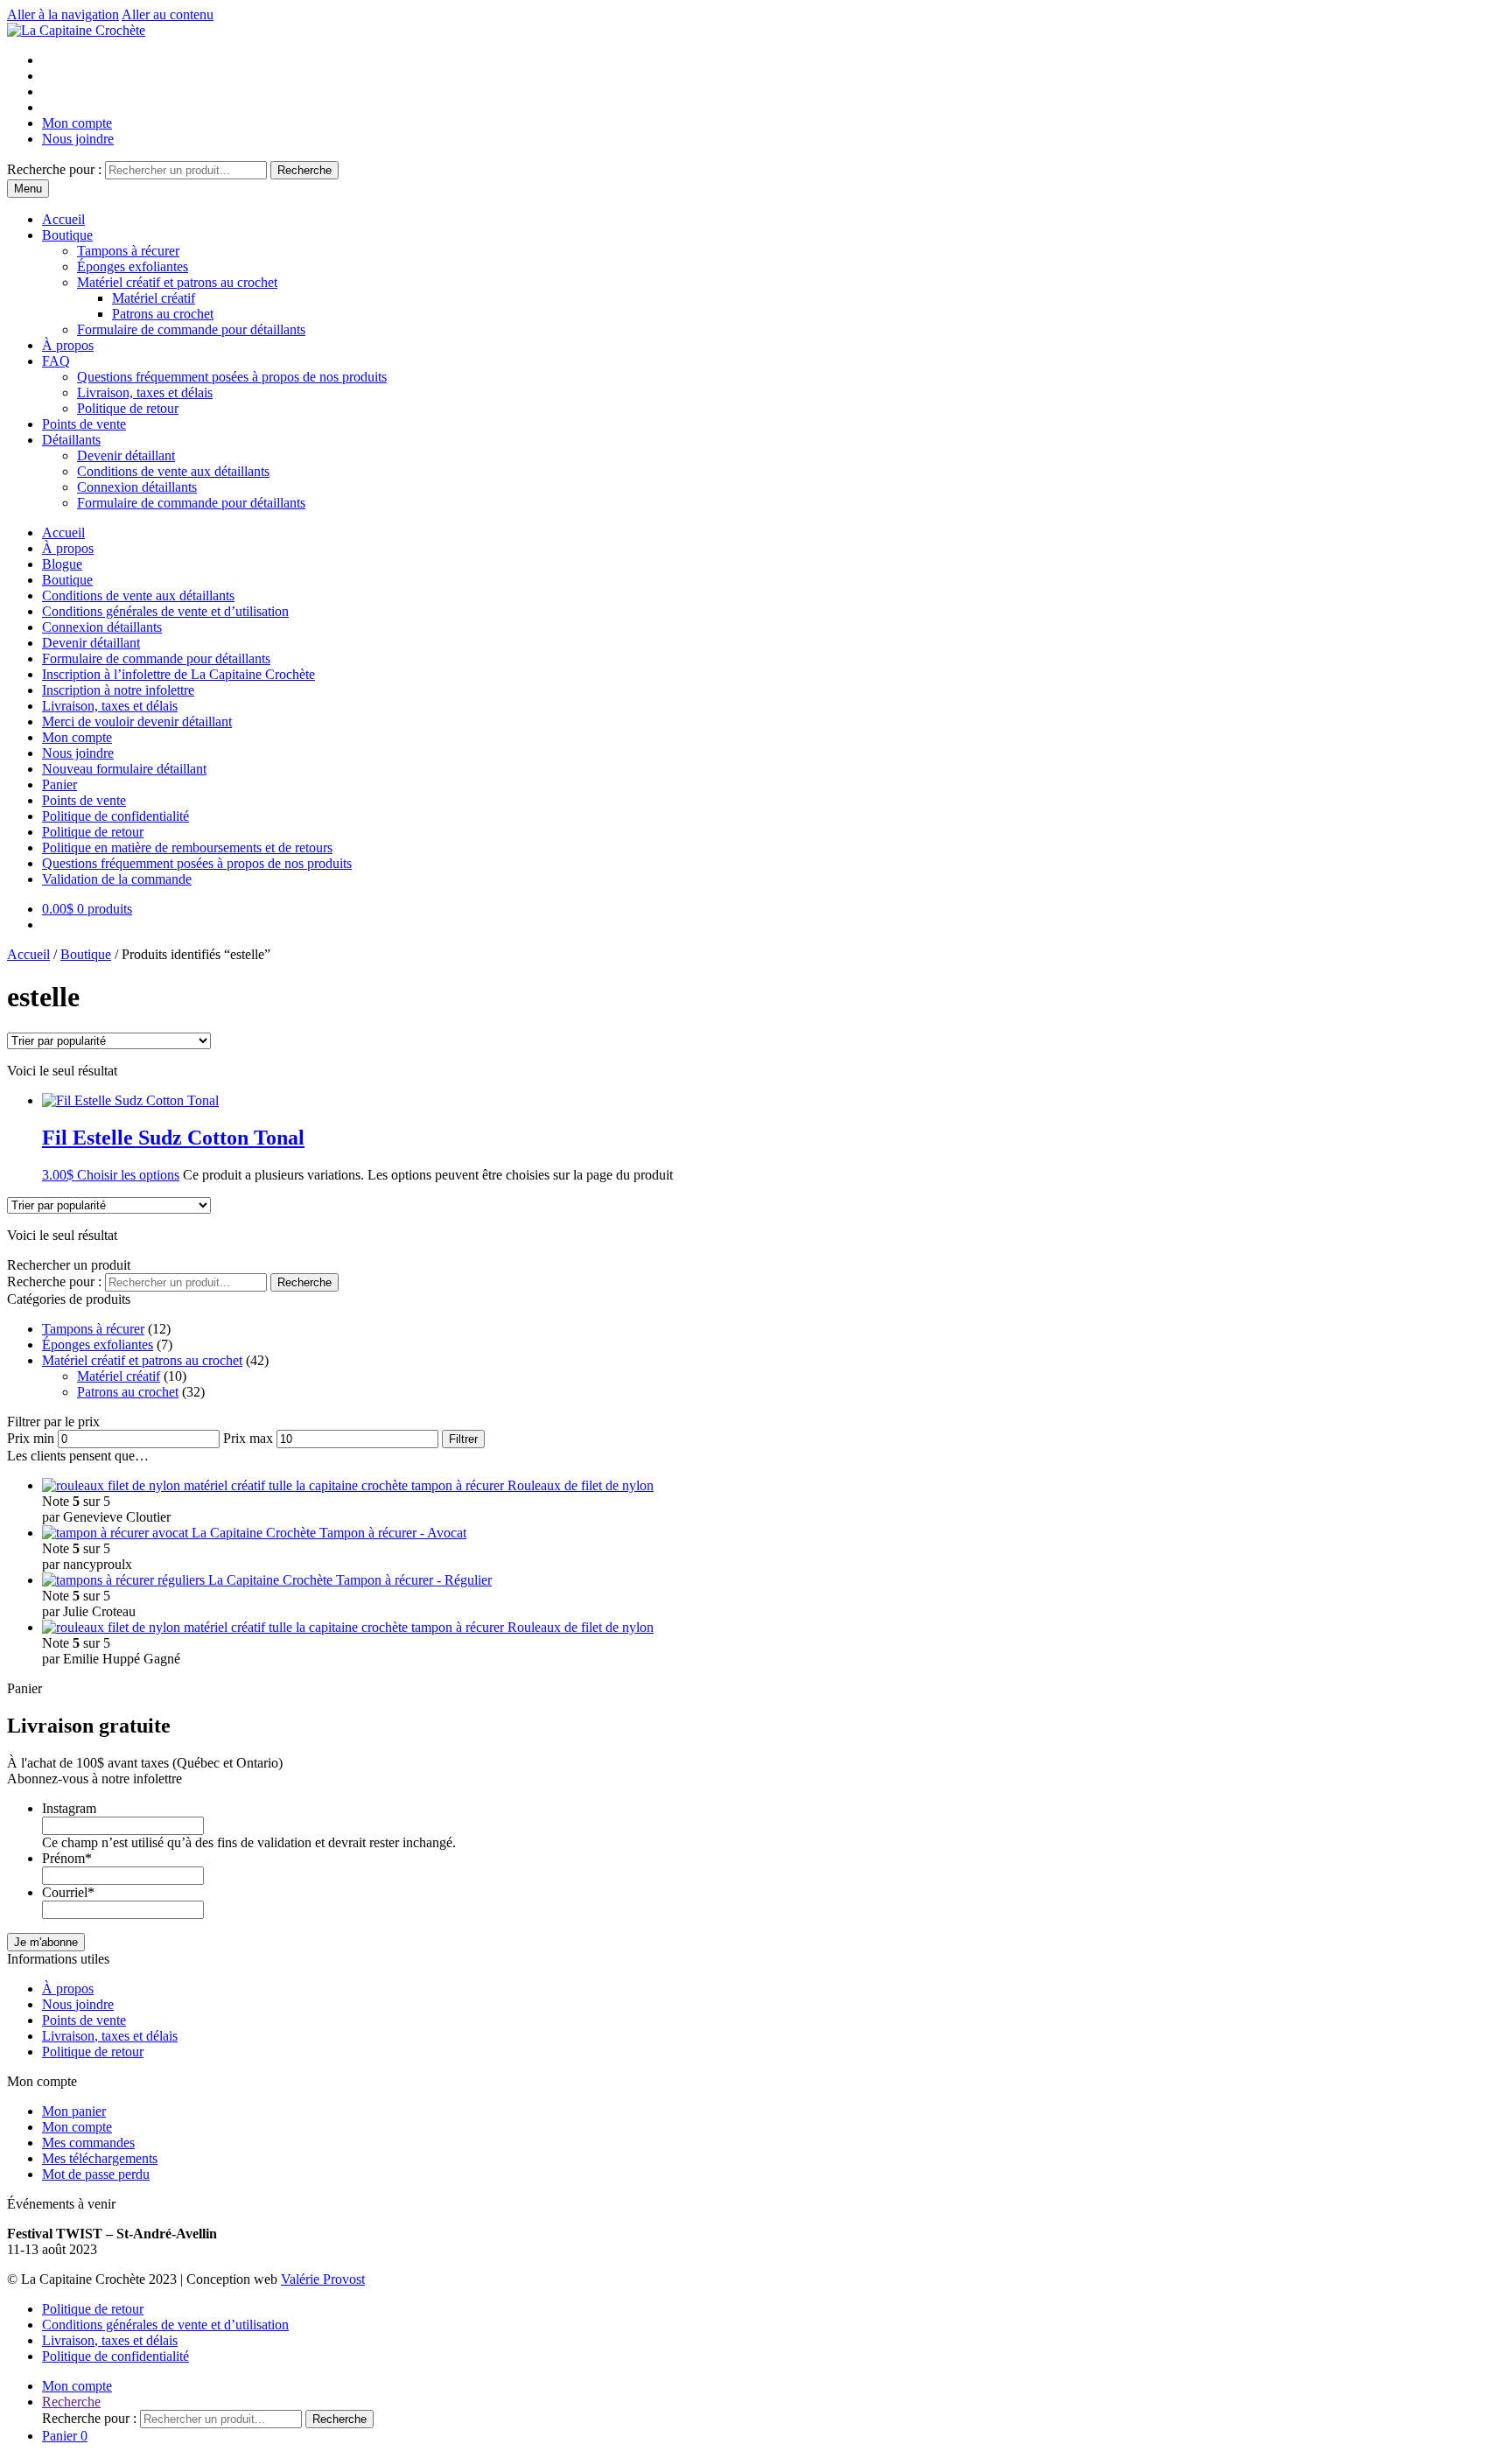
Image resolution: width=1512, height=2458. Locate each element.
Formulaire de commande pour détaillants (191, 329)
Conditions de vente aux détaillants (173, 471)
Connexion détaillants (137, 487)
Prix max (248, 1438)
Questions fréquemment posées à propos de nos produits (232, 377)
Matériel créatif (154, 298)
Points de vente (84, 424)
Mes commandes (88, 2143)
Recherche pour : (54, 169)
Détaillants (71, 440)
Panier (59, 784)
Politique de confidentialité (115, 816)
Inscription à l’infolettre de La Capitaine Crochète (178, 674)
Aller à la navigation (63, 14)
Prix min (31, 1438)
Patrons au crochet (163, 314)
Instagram (69, 1808)
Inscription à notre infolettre (118, 690)
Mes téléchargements (100, 2158)
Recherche (304, 170)
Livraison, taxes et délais (145, 392)
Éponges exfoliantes (133, 266)
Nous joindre (78, 139)
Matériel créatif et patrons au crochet (177, 282)
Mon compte (77, 123)
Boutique (67, 235)
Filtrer (463, 1439)
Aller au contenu (168, 14)
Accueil (63, 219)
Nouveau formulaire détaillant (124, 769)
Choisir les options (128, 1175)
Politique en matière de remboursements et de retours (187, 847)
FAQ (56, 361)
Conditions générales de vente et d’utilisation (165, 611)
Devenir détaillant (126, 455)
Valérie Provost (323, 2279)
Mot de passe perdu (96, 2174)
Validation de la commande (117, 879)
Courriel (68, 1892)
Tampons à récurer (128, 251)
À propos (68, 345)
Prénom (67, 1858)
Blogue (62, 564)
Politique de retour (128, 408)
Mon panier (74, 2111)
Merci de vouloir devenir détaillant (137, 721)
